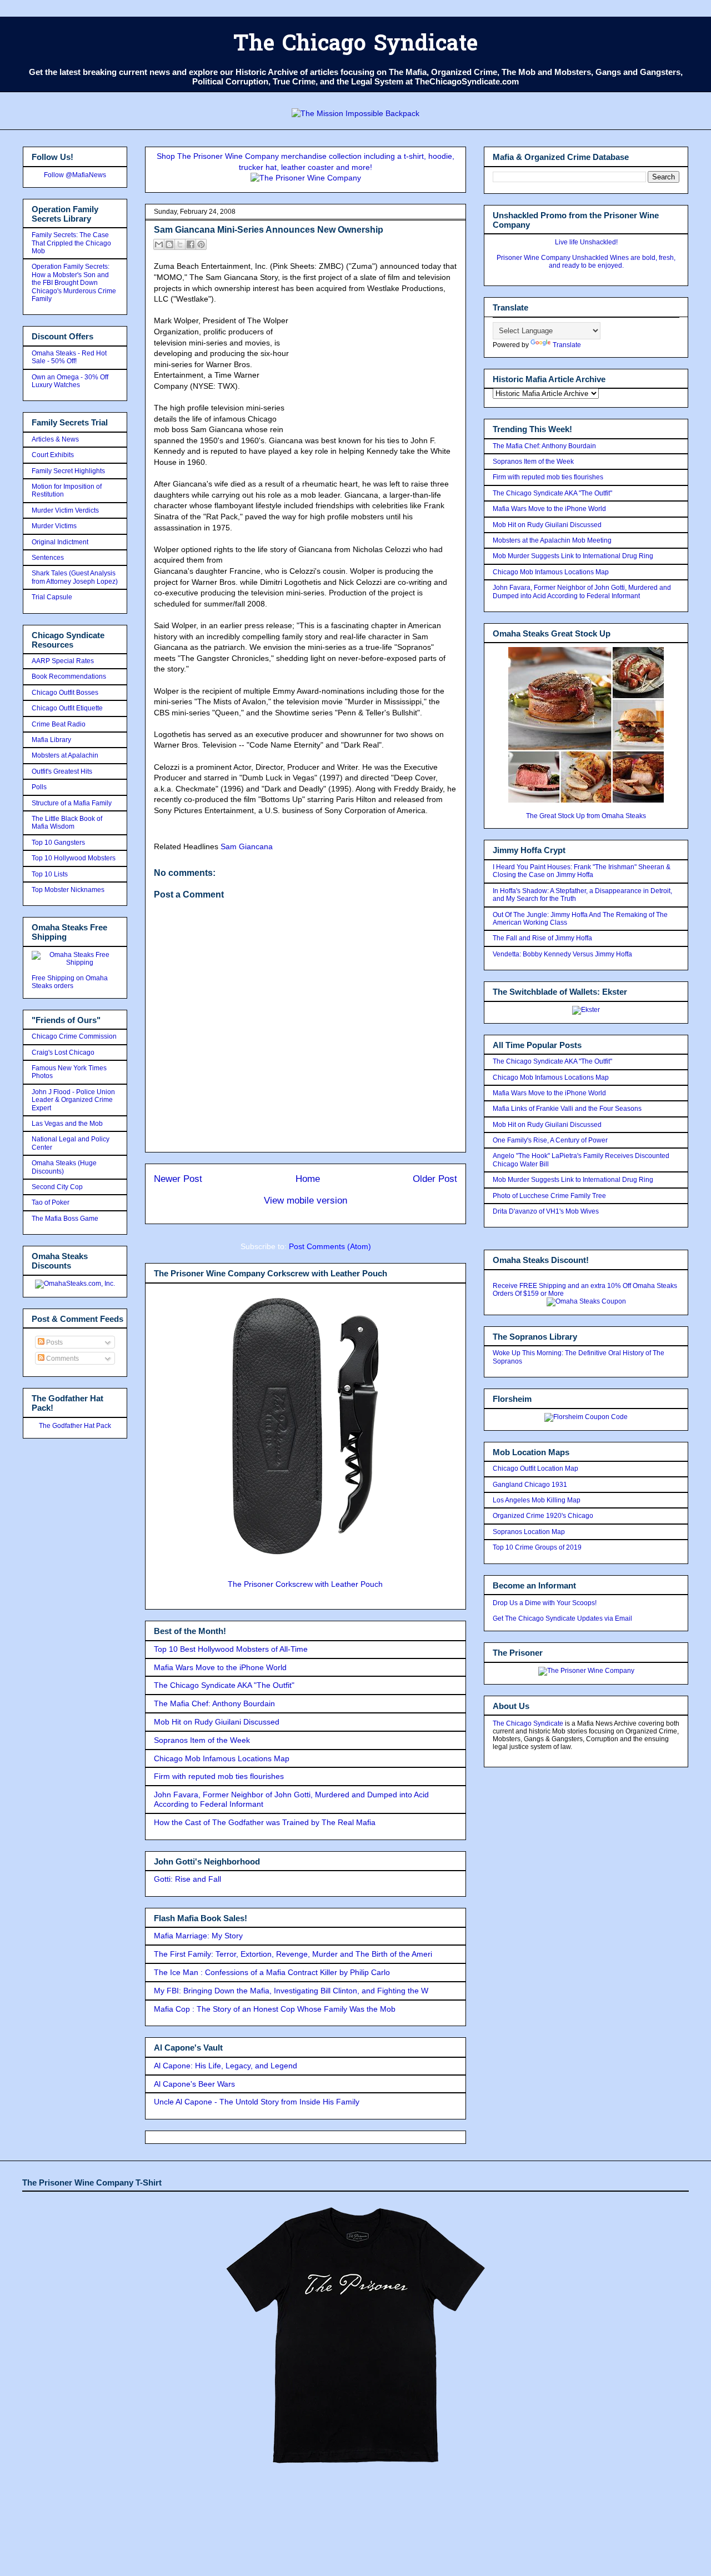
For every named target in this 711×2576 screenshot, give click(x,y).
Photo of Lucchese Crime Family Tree (549, 1196)
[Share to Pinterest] (201, 244)
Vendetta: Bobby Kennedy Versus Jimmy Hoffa (562, 954)
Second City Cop (57, 1187)
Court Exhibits (53, 455)
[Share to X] (180, 244)
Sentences (48, 558)
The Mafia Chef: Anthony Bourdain (214, 1703)
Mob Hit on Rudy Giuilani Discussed (217, 1722)
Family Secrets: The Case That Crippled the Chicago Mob (71, 243)
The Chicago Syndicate (355, 45)
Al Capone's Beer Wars (194, 2084)
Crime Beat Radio (59, 724)
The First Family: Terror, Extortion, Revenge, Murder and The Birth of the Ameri (293, 1954)
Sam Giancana (247, 846)
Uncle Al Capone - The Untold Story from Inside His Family (257, 2102)
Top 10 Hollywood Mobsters (74, 858)
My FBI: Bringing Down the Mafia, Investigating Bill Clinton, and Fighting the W (291, 1991)
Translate (567, 345)
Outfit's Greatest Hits (62, 771)
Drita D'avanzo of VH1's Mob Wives (546, 1211)
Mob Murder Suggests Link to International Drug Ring (573, 556)
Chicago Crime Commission (74, 1036)
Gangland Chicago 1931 (530, 1485)
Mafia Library (51, 740)
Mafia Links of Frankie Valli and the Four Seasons (567, 1109)
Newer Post (178, 1179)
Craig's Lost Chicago (63, 1053)
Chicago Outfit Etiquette (67, 708)
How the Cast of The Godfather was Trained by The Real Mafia (265, 1822)
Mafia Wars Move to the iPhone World (220, 1667)
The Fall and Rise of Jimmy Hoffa (542, 938)
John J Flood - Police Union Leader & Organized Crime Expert (73, 1100)
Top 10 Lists (50, 874)
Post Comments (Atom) (330, 1246)
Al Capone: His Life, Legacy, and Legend (226, 2066)
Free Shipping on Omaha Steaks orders (70, 982)
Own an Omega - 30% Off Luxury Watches (70, 381)
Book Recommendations (69, 676)
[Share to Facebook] (191, 244)
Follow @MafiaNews (75, 175)
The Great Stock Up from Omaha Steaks (586, 816)
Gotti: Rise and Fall (187, 1879)
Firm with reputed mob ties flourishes (219, 1776)
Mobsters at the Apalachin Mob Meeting (552, 540)
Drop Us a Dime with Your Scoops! (545, 1603)
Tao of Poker (51, 1202)
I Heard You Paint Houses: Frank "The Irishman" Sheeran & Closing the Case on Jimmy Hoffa (582, 871)
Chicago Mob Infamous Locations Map (222, 1758)
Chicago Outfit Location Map (535, 1469)
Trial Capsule (52, 597)
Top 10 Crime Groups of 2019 (537, 1547)
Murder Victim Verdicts (65, 510)
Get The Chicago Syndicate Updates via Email (562, 1618)
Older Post (435, 1179)
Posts (54, 1342)
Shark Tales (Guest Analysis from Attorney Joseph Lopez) (75, 577)
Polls (39, 787)
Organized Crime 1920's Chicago (543, 1516)
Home (308, 1179)
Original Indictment (60, 542)
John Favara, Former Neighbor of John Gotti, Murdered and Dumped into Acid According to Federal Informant (582, 592)
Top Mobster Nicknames (68, 890)
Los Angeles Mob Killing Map (537, 1500)
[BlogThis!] (169, 244)
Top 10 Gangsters (58, 843)
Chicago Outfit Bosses (65, 693)
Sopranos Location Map (529, 1532)
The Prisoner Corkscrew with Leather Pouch (305, 1584)
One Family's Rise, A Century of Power (550, 1140)
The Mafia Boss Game (65, 1219)
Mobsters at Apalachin (65, 755)
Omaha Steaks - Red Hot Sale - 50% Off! (69, 357)
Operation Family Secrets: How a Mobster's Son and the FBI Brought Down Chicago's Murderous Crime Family (74, 283)
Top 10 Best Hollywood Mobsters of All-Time (231, 1649)
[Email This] (159, 244)
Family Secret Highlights (68, 471)
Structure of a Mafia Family (72, 803)
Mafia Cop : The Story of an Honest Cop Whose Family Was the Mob (275, 2009)
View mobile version (306, 1201)
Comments (62, 1359)
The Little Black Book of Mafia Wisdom (67, 823)
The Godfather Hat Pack (75, 1426)
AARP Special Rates (63, 661)
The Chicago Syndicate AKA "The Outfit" (224, 1685)
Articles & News (55, 439)
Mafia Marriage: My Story (198, 1936)
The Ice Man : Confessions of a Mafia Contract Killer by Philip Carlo (272, 1972)
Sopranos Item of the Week (202, 1740)
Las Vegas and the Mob (67, 1124)
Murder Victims (54, 526)
